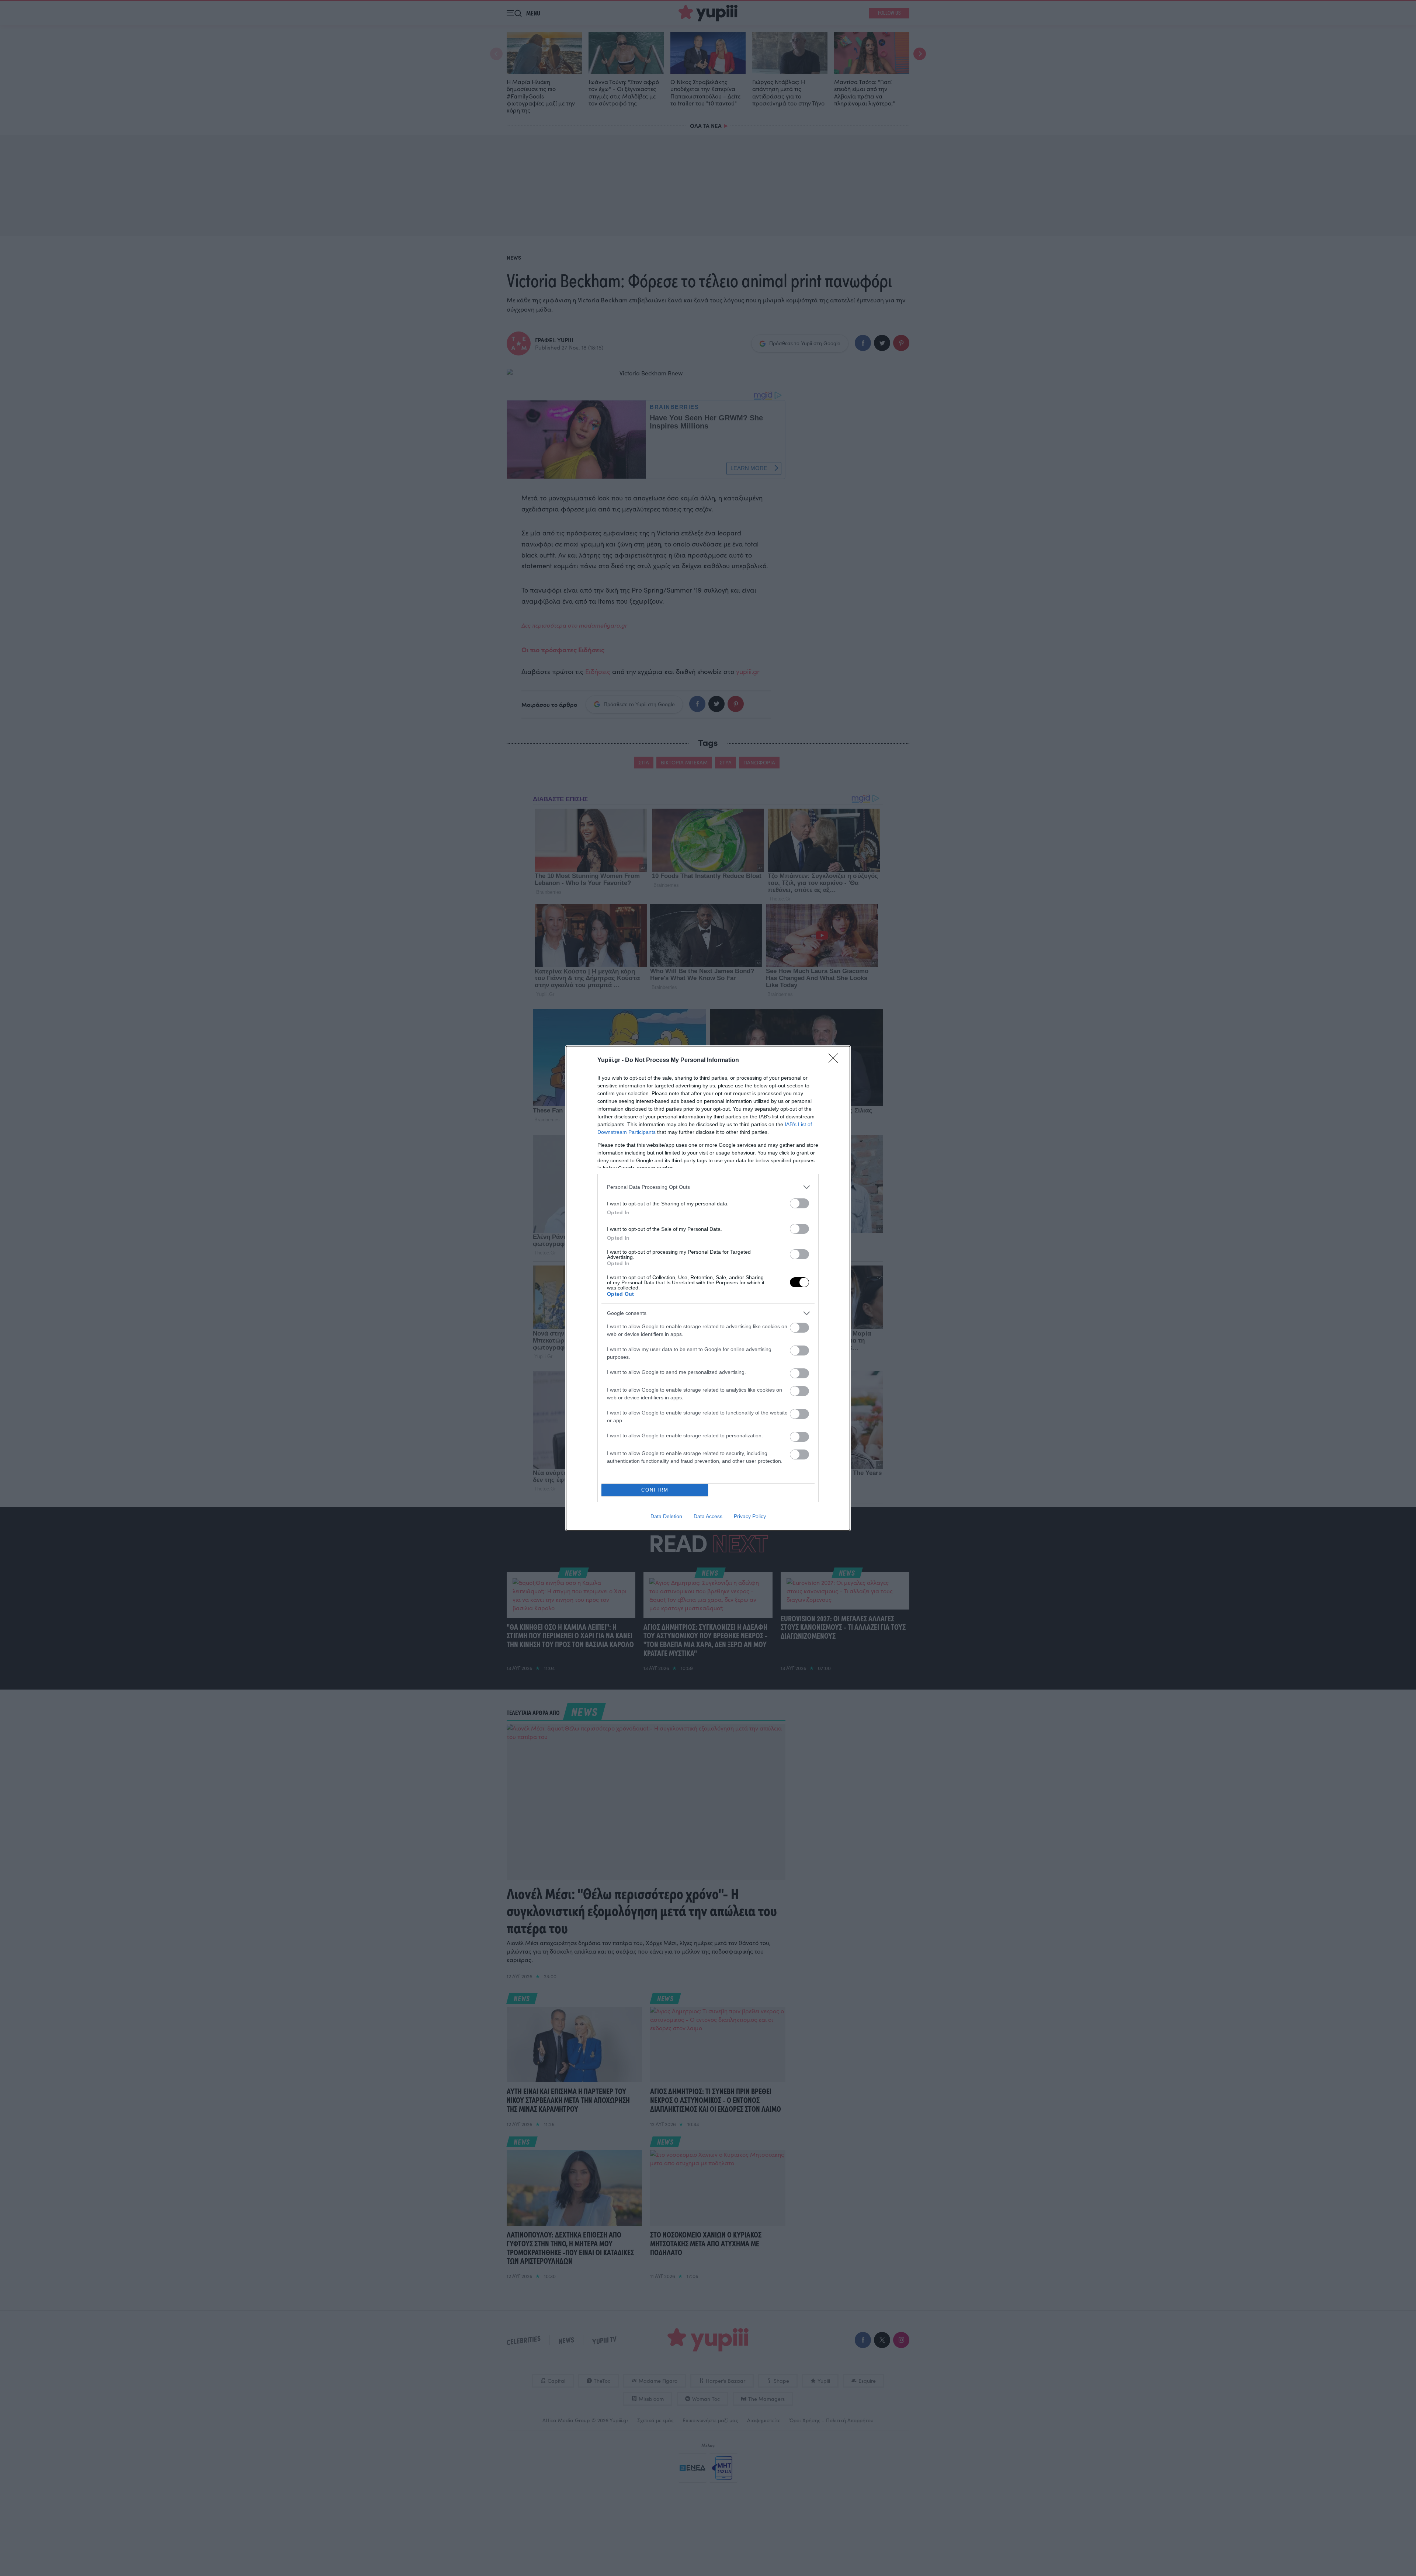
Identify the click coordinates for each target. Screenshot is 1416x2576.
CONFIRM (655, 1490)
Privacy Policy (750, 1516)
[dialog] (708, 1288)
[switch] (799, 1203)
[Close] (836, 1060)
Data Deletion (666, 1516)
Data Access (708, 1516)
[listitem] (708, 1187)
